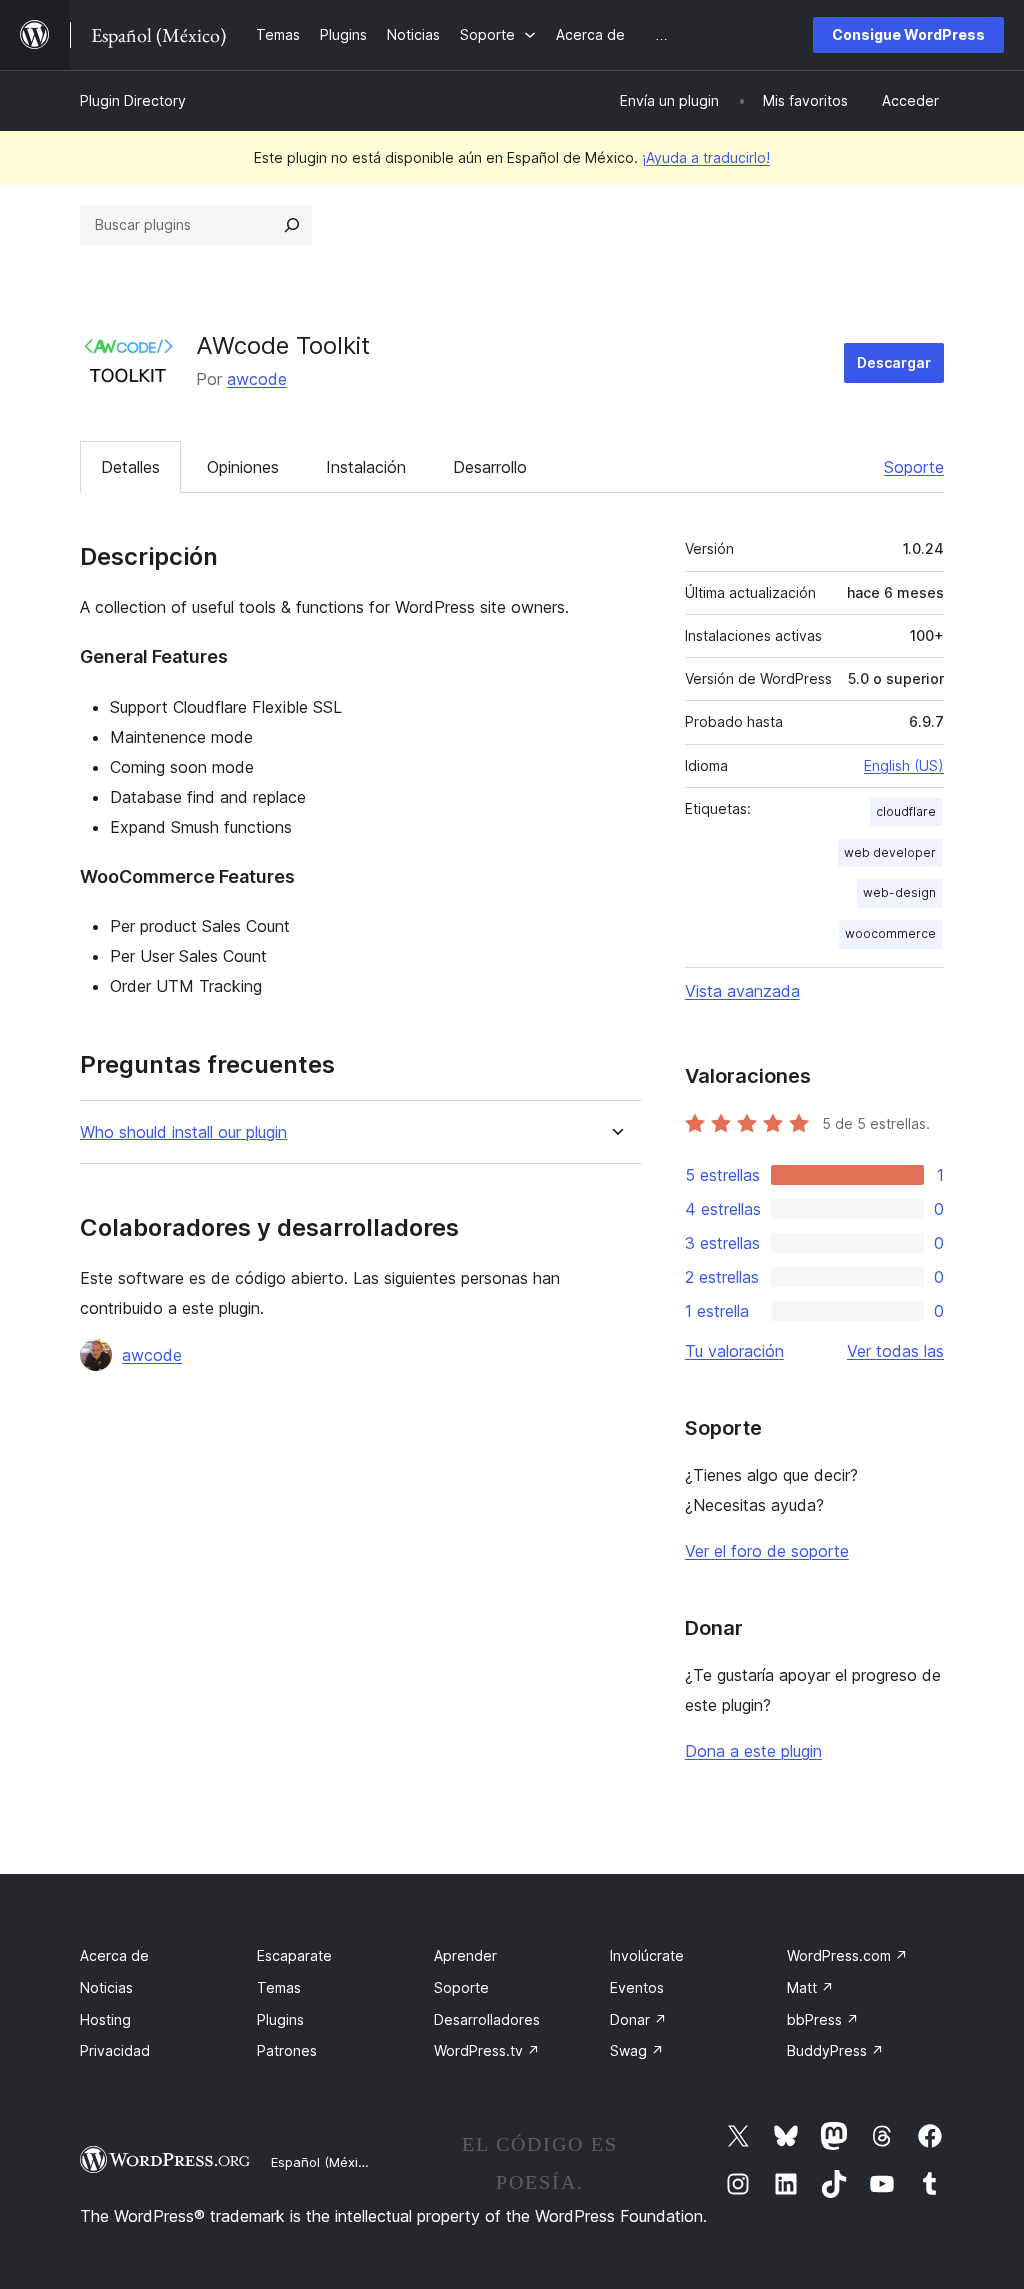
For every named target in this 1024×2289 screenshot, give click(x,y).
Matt (810, 1987)
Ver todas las (895, 1351)
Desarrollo (490, 467)
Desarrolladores (487, 2019)
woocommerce (890, 933)
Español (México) (324, 2162)
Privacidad (115, 2050)
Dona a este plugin (753, 1751)
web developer (890, 852)
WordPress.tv (487, 2050)
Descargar (894, 362)
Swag (637, 2050)
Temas (279, 1987)
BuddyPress (835, 2050)
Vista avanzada (742, 991)
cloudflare (906, 811)
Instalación (366, 467)
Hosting (105, 2019)
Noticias (106, 1987)
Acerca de (114, 1955)
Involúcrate (647, 1955)
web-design (899, 892)
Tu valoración (734, 1351)
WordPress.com (847, 1955)
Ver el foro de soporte (767, 1551)
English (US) (904, 765)
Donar (638, 2019)
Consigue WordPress (908, 34)
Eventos (637, 1987)
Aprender (465, 1955)
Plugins (280, 2019)
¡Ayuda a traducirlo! (706, 157)
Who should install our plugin (183, 1132)
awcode (257, 379)
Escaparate (294, 1955)
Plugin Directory (133, 100)
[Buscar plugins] (292, 225)
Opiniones (243, 467)
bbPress (823, 2019)
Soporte (914, 467)
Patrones (287, 2050)
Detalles (130, 467)
